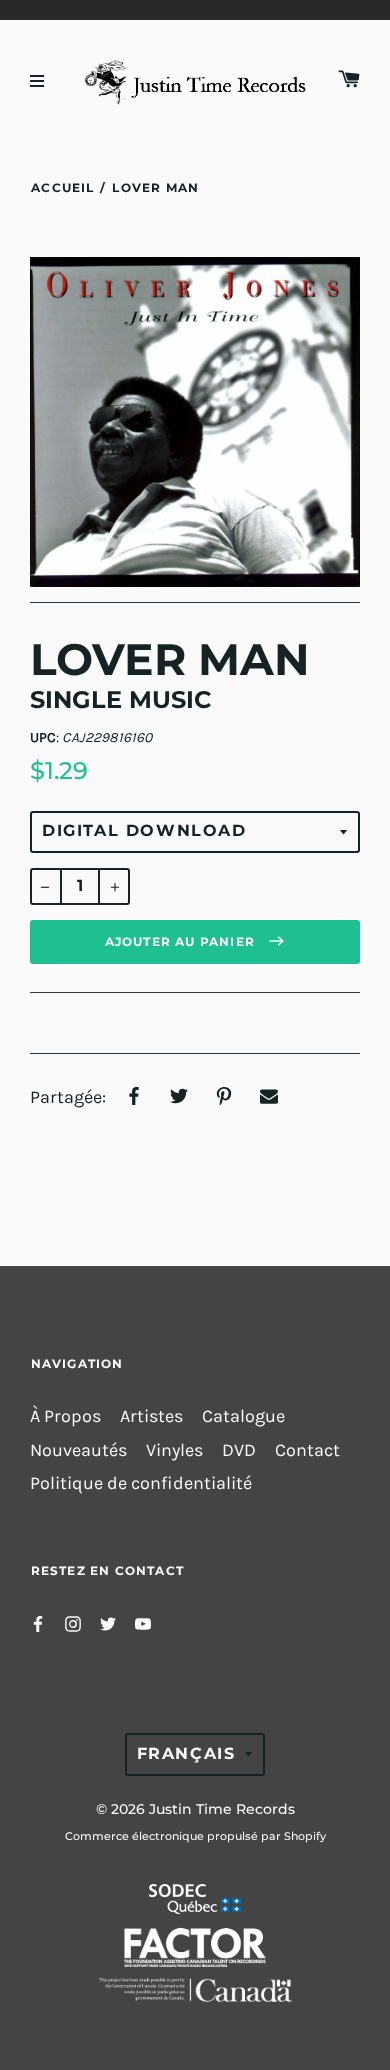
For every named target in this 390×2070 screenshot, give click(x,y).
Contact (307, 1450)
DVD (239, 1450)
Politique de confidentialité (141, 1483)
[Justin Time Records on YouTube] (143, 1622)
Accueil (62, 187)
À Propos (65, 1416)
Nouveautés (78, 1450)
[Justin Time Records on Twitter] (108, 1622)
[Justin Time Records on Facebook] (38, 1622)
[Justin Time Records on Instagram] (73, 1622)
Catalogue (243, 1416)
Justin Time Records (222, 1809)
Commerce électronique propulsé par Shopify (195, 1836)
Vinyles (174, 1450)
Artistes (151, 1416)
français (186, 1753)
